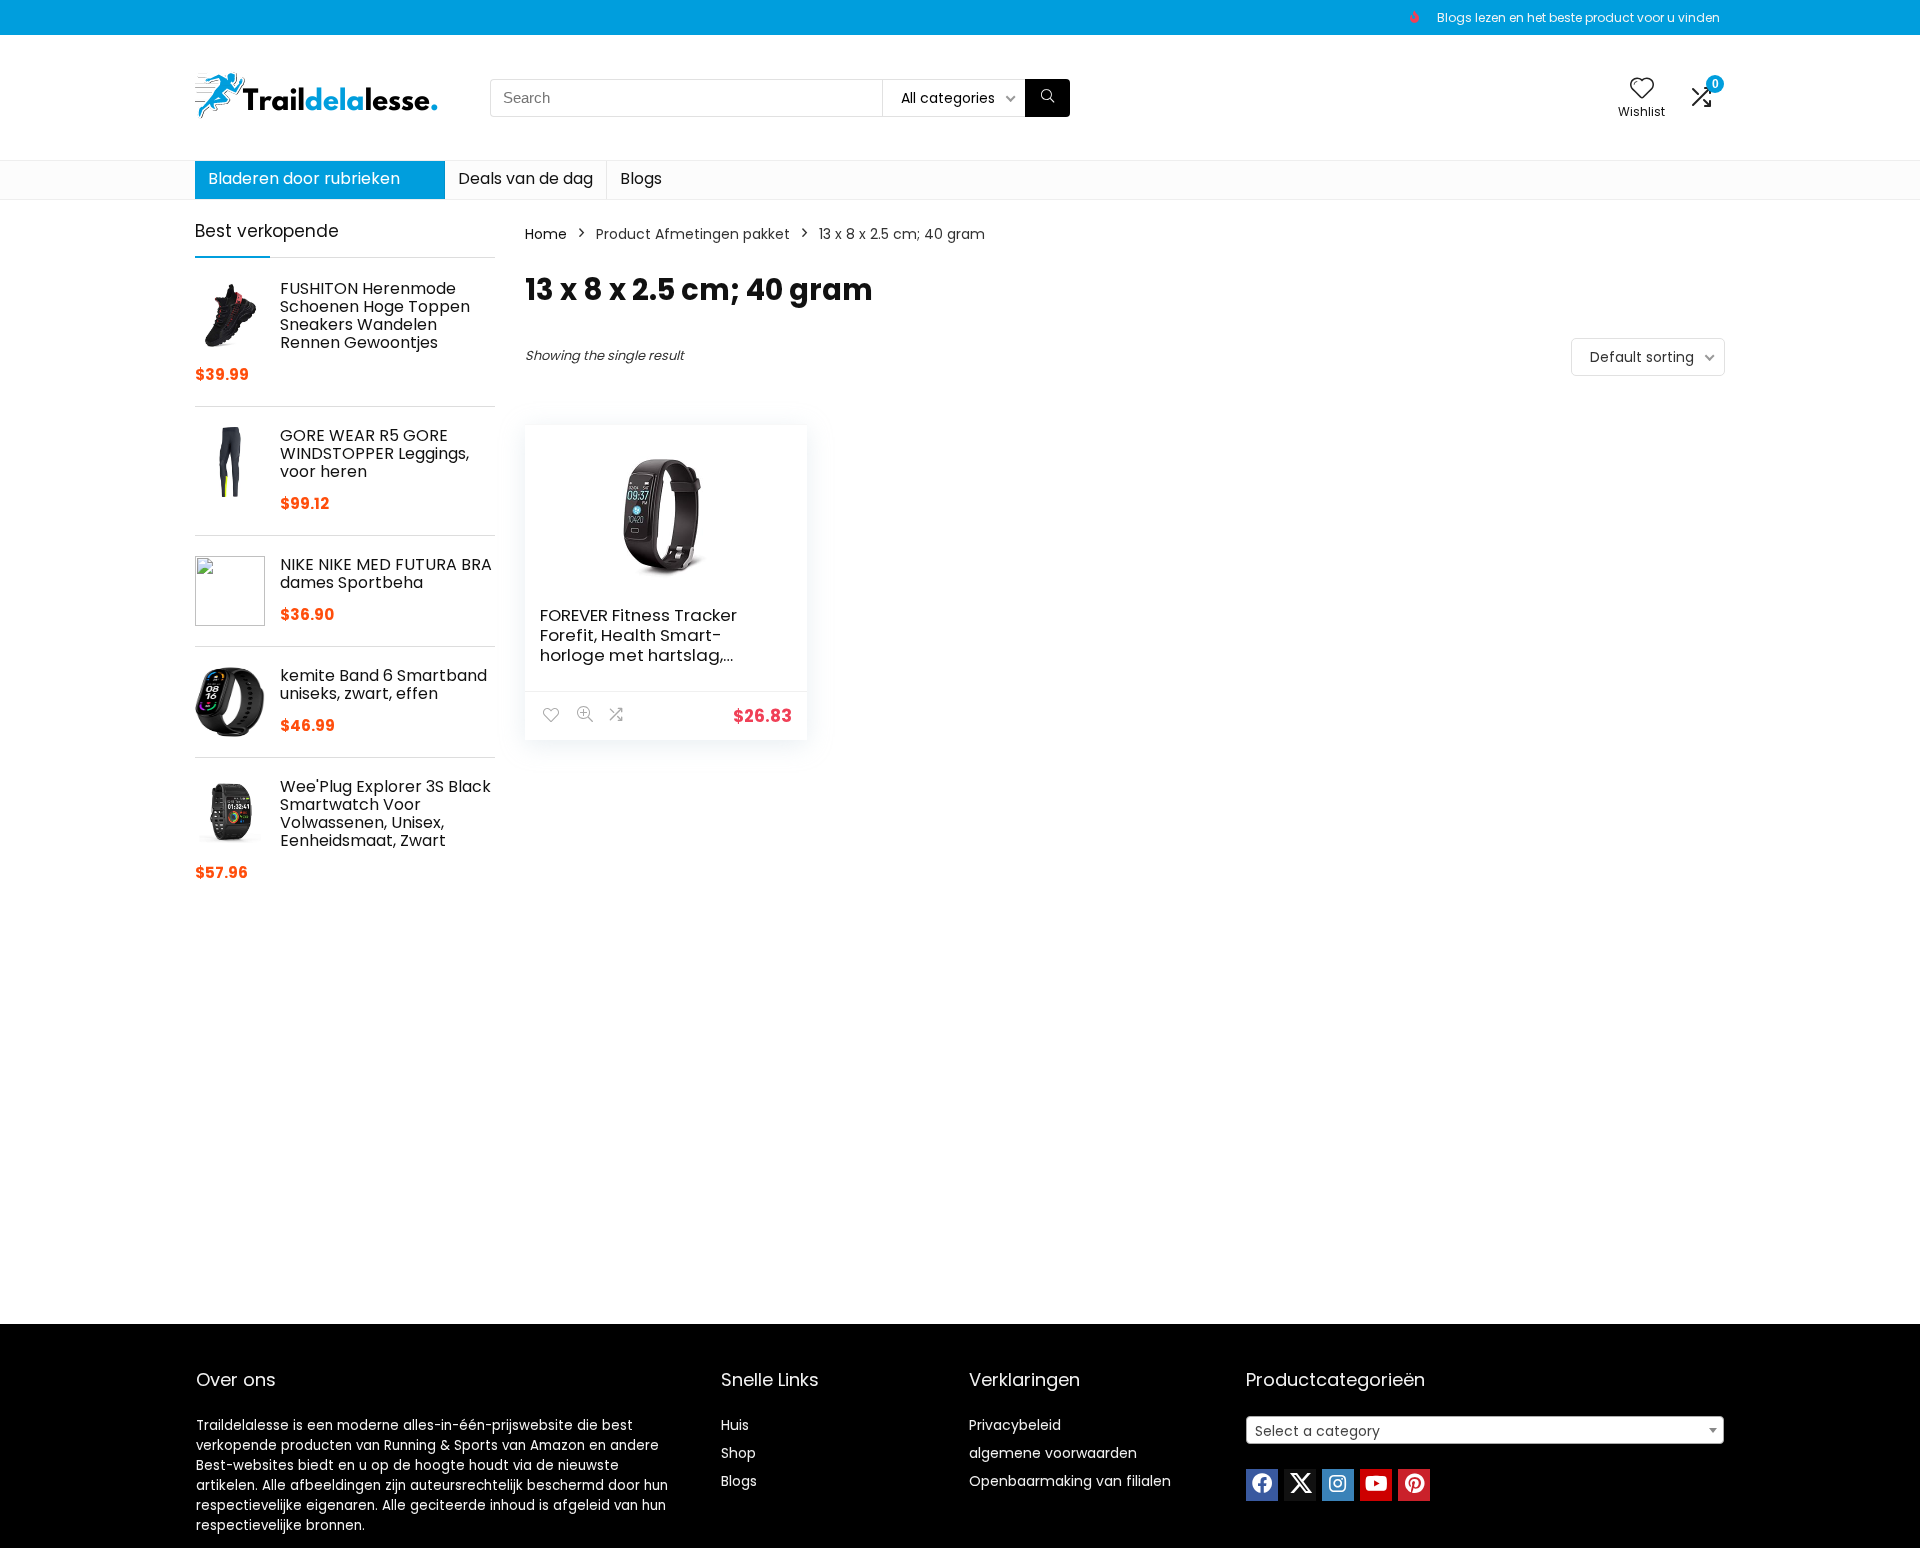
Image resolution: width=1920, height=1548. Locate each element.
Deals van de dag (525, 178)
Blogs (641, 178)
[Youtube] (1376, 1485)
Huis (735, 1425)
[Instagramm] (1338, 1485)
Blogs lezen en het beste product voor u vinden (1578, 17)
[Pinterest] (1414, 1485)
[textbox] (1485, 1431)
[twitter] (1300, 1485)
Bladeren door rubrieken (304, 178)
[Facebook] (1262, 1485)
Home (546, 234)
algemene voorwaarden (1053, 1453)
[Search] (1047, 98)
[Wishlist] (1642, 89)
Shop (738, 1453)
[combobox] (1485, 1430)
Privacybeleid (1015, 1425)
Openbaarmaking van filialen (1070, 1481)
